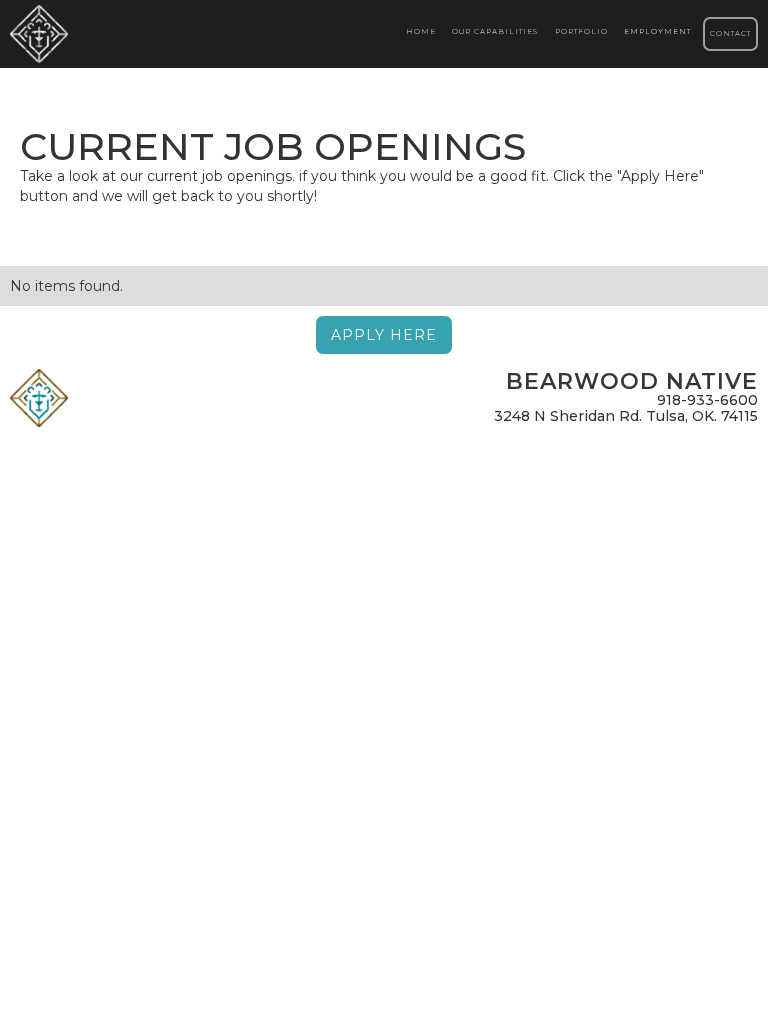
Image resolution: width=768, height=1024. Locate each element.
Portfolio (581, 31)
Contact (730, 33)
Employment (657, 31)
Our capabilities (495, 31)
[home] (44, 34)
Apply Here (384, 335)
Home (421, 31)
